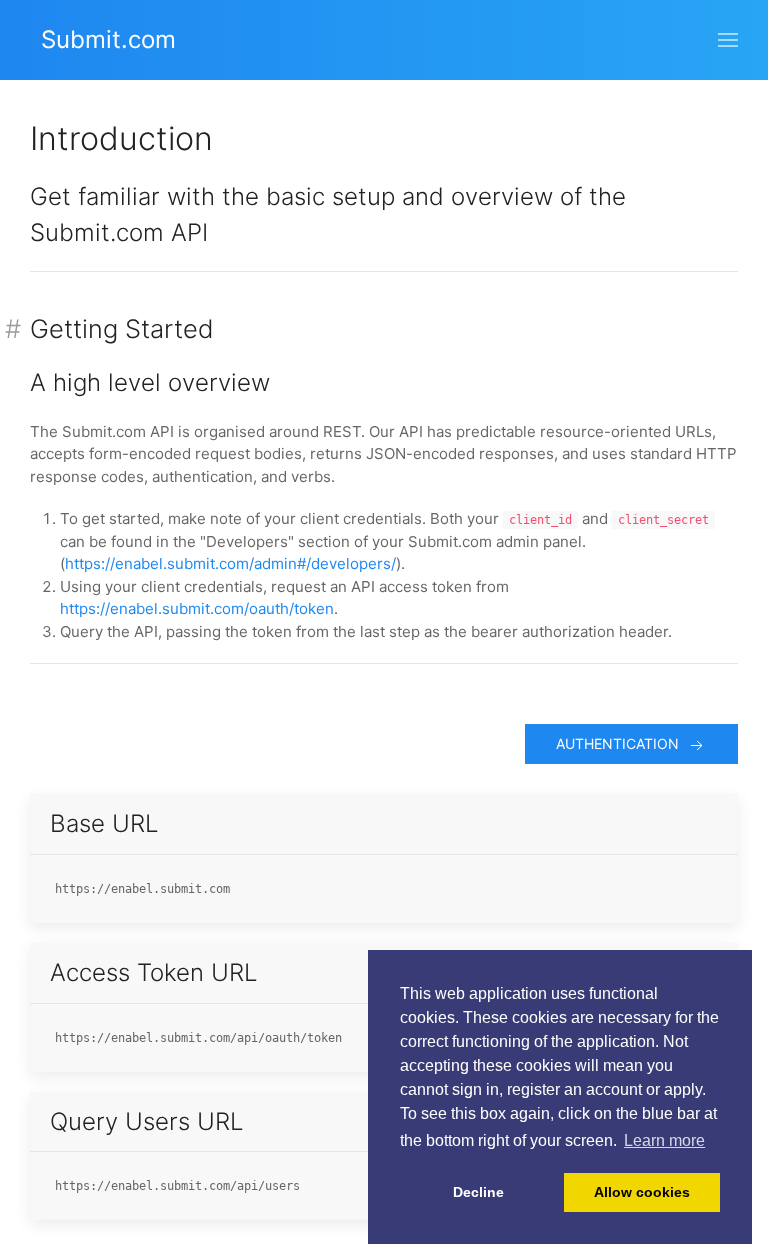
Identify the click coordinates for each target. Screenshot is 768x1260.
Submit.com (108, 39)
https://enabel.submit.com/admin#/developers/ (230, 563)
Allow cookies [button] (642, 1192)
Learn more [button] (664, 1140)
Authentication (621, 743)
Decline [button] (478, 1192)
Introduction (121, 138)
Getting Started (122, 328)
